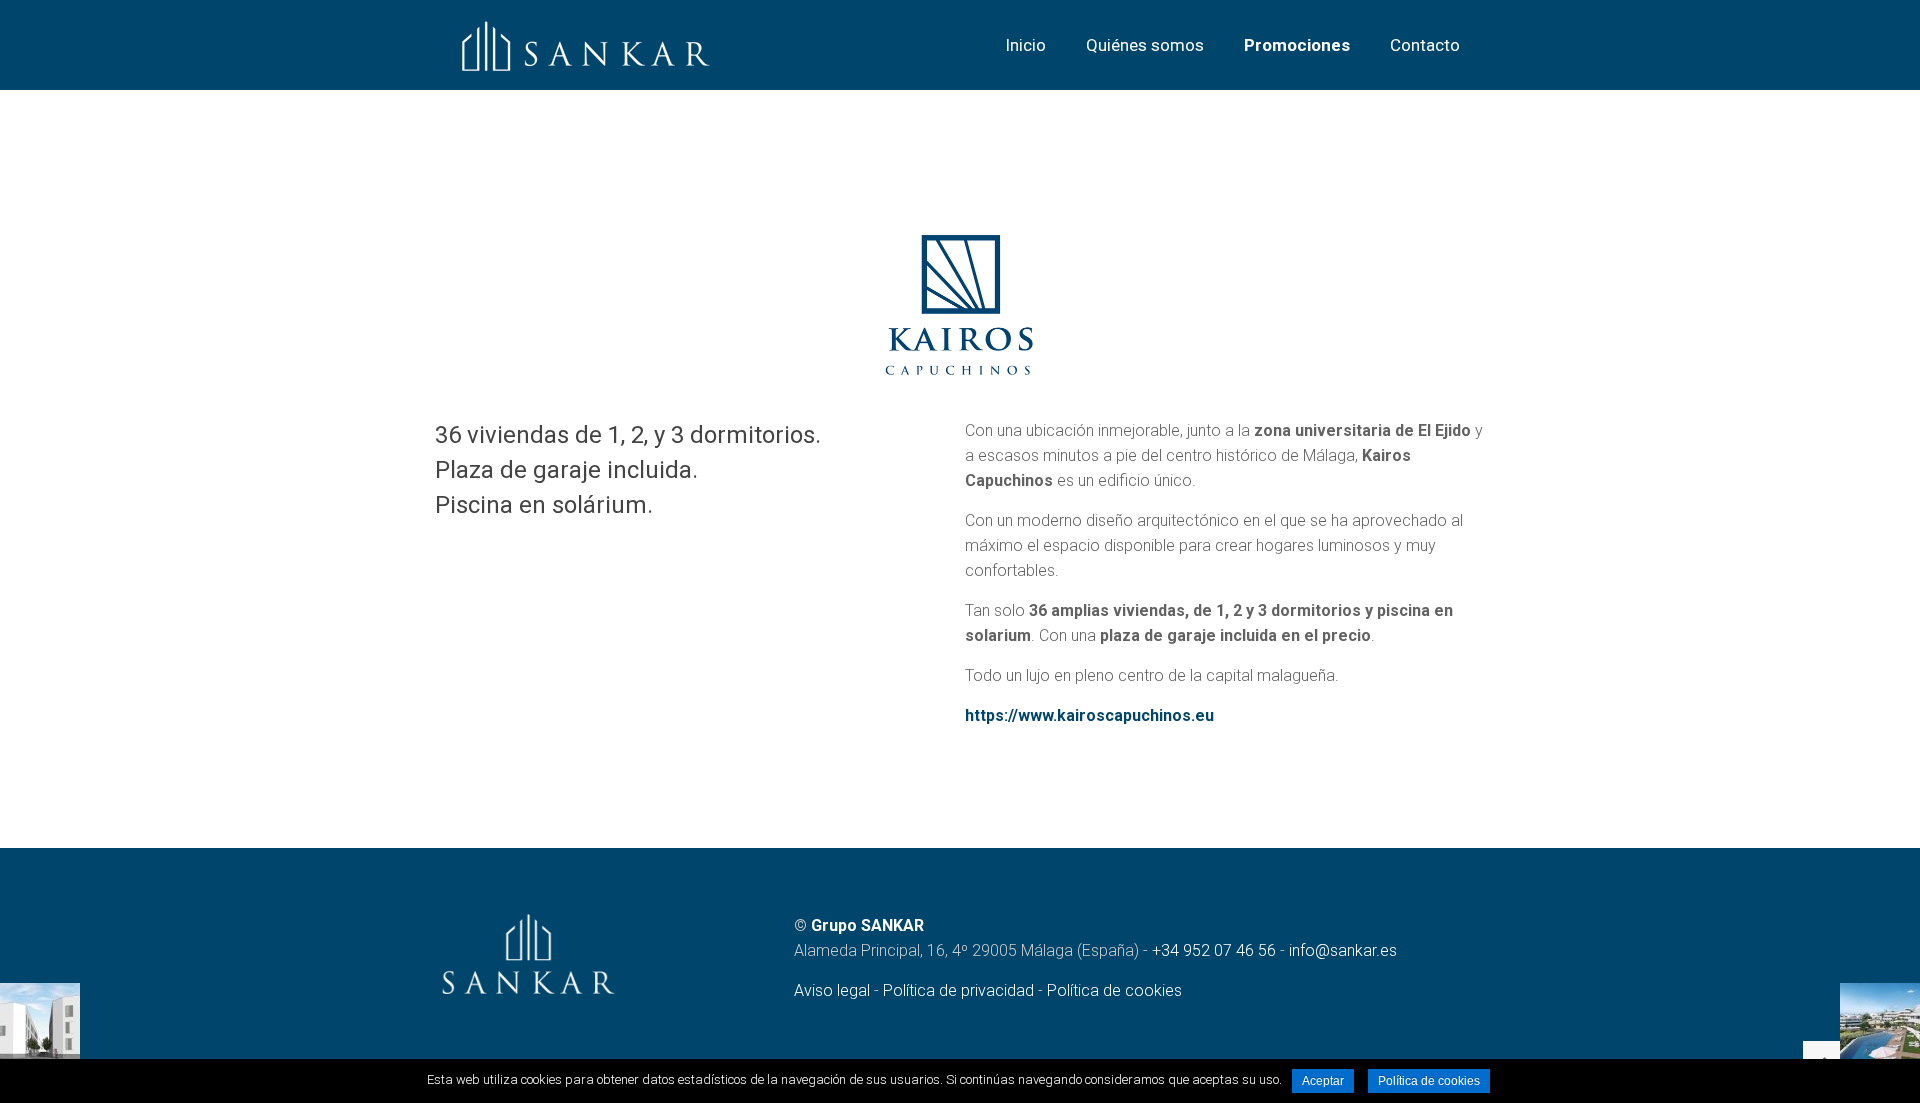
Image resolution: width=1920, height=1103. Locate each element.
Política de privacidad (958, 990)
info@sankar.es (1343, 950)
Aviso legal (832, 990)
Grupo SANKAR (867, 925)
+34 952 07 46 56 (1214, 950)
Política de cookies (1114, 990)
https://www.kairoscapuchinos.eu (1089, 715)
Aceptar (1323, 1081)
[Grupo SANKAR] (586, 45)
